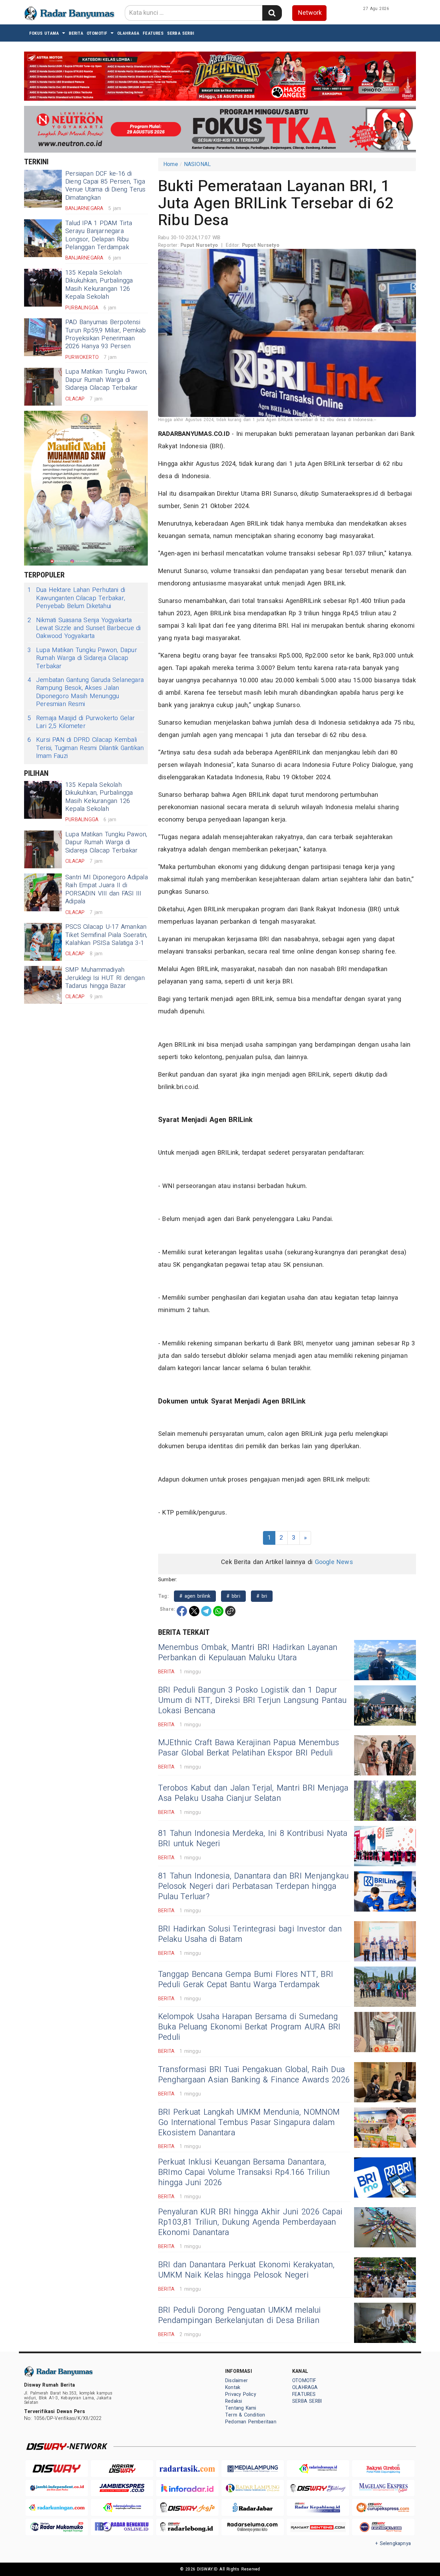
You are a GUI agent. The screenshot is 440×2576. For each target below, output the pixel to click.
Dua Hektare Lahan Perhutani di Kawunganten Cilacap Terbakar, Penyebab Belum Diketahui (76, 598)
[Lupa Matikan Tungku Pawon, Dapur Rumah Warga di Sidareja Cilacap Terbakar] (43, 387)
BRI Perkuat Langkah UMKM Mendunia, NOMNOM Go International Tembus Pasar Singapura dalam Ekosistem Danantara (249, 2123)
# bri (262, 1596)
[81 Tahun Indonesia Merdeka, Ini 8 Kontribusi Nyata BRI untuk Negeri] (385, 1846)
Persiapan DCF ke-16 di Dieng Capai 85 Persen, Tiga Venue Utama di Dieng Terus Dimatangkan (106, 186)
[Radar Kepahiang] (318, 2507)
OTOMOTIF (97, 33)
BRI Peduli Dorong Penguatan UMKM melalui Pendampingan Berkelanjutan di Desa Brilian (240, 2315)
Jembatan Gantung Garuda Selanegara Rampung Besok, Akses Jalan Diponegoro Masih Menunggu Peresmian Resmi (86, 692)
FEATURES (153, 33)
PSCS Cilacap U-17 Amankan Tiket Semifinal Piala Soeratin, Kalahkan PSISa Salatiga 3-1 (106, 935)
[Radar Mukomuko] (57, 2527)
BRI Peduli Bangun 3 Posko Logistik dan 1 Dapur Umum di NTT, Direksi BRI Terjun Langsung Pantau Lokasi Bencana (252, 1700)
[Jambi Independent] (57, 2488)
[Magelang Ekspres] (383, 2488)
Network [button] (310, 13)
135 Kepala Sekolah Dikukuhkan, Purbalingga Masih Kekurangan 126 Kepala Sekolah (99, 285)
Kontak (233, 2387)
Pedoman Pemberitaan (251, 2422)
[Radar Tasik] (187, 2469)
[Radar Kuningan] (57, 2507)
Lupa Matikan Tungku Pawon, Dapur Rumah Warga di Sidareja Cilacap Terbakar (106, 380)
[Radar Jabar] (253, 2507)
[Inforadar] (187, 2488)
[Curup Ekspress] (383, 2507)
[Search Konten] (272, 13)
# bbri (233, 1596)
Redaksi (234, 2401)
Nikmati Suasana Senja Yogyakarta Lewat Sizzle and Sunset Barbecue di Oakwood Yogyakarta (84, 628)
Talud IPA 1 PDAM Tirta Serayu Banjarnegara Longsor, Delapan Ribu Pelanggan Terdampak (99, 235)
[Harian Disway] (122, 2469)
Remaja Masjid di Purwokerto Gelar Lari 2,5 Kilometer (81, 722)
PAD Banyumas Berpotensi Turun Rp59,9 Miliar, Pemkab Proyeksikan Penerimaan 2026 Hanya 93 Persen (106, 334)
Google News (334, 1562)
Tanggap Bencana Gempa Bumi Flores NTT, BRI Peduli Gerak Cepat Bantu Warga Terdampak (246, 1980)
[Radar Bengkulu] (122, 2527)
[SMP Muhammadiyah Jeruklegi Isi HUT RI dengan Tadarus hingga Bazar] (43, 985)
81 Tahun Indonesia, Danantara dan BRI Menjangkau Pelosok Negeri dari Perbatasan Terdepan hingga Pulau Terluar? (253, 1886)
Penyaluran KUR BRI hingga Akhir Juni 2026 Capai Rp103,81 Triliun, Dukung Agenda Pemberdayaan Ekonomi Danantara (250, 2222)
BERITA (76, 33)
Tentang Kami (241, 2408)
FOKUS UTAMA (44, 33)
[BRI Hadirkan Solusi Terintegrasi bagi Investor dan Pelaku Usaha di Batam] (385, 1941)
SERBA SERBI (181, 33)
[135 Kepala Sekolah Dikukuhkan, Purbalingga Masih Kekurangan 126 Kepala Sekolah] (43, 288)
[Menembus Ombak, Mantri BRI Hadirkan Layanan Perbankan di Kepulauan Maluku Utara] (385, 1660)
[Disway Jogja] (187, 2507)
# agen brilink (195, 1596)
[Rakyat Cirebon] (383, 2469)
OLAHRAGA (128, 33)
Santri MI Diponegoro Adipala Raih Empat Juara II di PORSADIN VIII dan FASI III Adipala (107, 889)
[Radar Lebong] (187, 2527)
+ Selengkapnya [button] (393, 2544)
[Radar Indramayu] (318, 2469)
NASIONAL (197, 164)
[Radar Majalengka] (122, 2507)
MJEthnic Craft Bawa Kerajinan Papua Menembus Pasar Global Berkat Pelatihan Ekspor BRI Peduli (249, 1748)
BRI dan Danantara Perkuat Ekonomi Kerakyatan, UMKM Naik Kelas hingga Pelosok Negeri (246, 2270)
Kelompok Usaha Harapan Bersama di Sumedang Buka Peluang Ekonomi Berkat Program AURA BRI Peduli (249, 2027)
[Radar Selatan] (383, 2527)
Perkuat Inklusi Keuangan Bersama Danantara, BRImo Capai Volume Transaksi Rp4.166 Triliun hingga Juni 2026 (244, 2172)
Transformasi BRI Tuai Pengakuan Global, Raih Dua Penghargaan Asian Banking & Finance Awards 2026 (254, 2075)
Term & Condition (245, 2415)
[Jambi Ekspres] (122, 2488)
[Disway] (57, 2469)
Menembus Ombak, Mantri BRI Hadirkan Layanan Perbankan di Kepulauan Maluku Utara (248, 1653)
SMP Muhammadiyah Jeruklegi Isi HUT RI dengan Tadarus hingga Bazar (105, 978)
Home (171, 164)
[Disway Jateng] (318, 2488)
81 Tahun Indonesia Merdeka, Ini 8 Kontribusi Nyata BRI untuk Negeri (253, 1839)
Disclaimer (236, 2381)
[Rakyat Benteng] (318, 2527)
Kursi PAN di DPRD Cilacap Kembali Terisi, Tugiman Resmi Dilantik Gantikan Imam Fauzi (86, 748)
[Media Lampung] (253, 2469)
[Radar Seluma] (253, 2527)
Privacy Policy (241, 2394)
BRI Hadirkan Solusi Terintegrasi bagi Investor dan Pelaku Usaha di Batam (250, 1934)
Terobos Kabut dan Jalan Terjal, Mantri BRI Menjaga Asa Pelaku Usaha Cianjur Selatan (253, 1793)
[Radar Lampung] (253, 2488)
